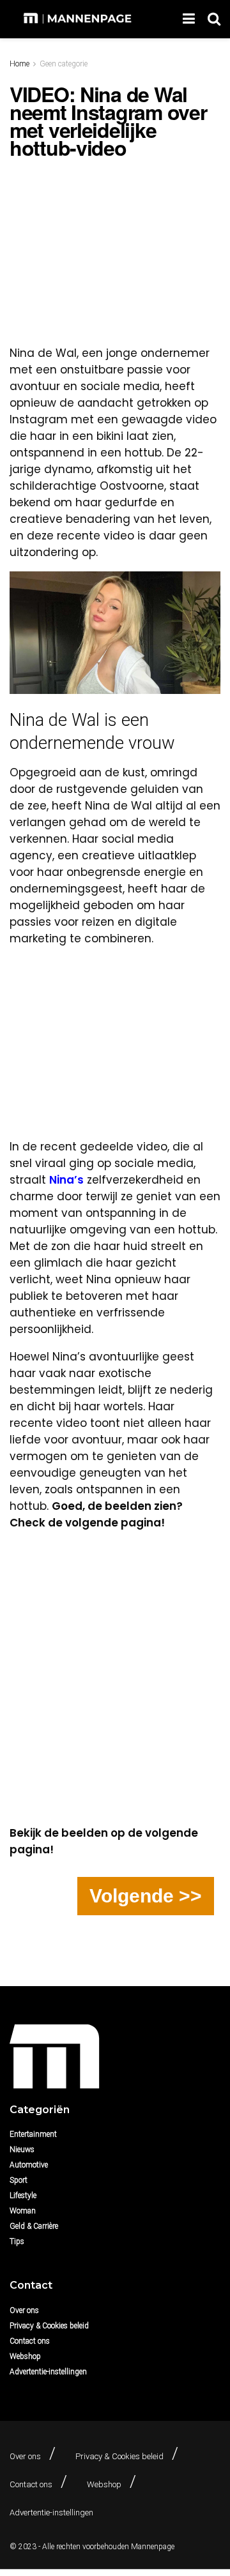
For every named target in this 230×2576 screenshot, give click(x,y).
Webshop (25, 2356)
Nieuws (22, 2150)
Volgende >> (146, 1896)
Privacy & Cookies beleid (49, 2326)
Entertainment (33, 2134)
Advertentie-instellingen (48, 2372)
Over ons (24, 2310)
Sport (19, 2180)
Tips (17, 2241)
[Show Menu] (189, 19)
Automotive (29, 2165)
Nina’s (66, 1180)
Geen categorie (64, 64)
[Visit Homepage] (79, 19)
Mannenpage (153, 2547)
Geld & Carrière (34, 2226)
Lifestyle (23, 2196)
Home (19, 64)
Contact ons (30, 2341)
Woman (23, 2211)
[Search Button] (214, 19)
